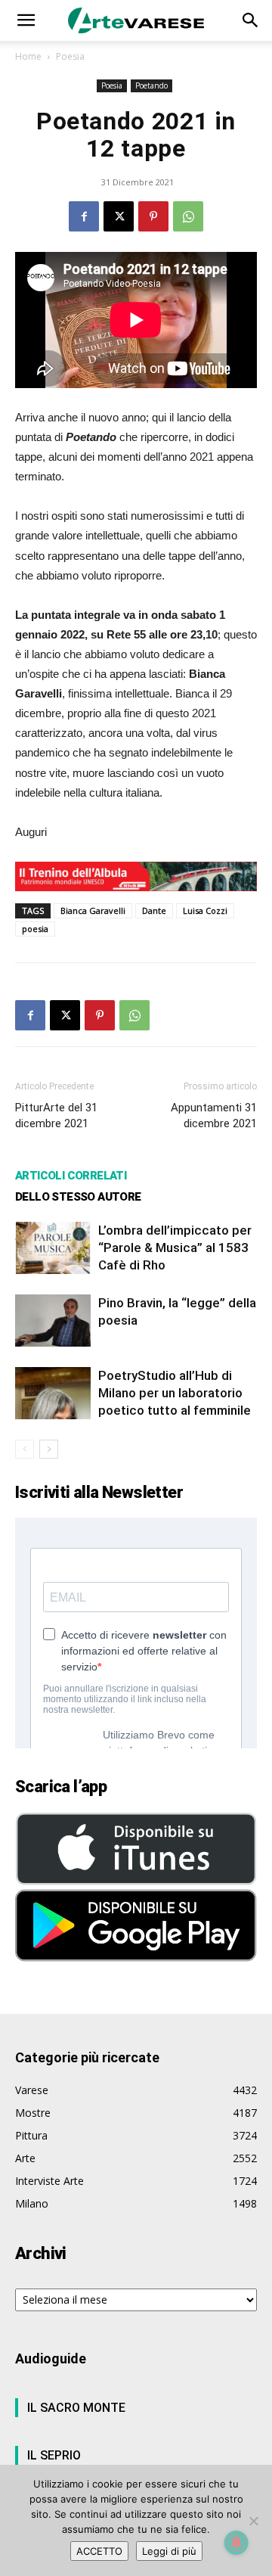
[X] (119, 216)
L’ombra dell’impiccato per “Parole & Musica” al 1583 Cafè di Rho (175, 1248)
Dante (154, 910)
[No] (253, 2521)
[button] (26, 20)
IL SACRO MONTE (76, 2408)
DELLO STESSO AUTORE (78, 1197)
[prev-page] (25, 1449)
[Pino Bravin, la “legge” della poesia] (53, 1321)
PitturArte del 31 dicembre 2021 (56, 1116)
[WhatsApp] (188, 216)
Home (28, 56)
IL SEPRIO (54, 2455)
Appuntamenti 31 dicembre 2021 (214, 1116)
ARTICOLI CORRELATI (71, 1176)
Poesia (70, 56)
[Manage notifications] (236, 2543)
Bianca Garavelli (93, 910)
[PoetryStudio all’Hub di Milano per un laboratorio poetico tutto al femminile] (53, 1393)
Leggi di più (169, 2551)
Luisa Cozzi (205, 910)
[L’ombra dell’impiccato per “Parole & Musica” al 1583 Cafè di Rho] (53, 1248)
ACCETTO (99, 2551)
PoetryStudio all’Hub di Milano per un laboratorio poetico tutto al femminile (175, 1393)
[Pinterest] (153, 216)
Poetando (151, 85)
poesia (35, 929)
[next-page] (49, 1449)
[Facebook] (84, 216)
